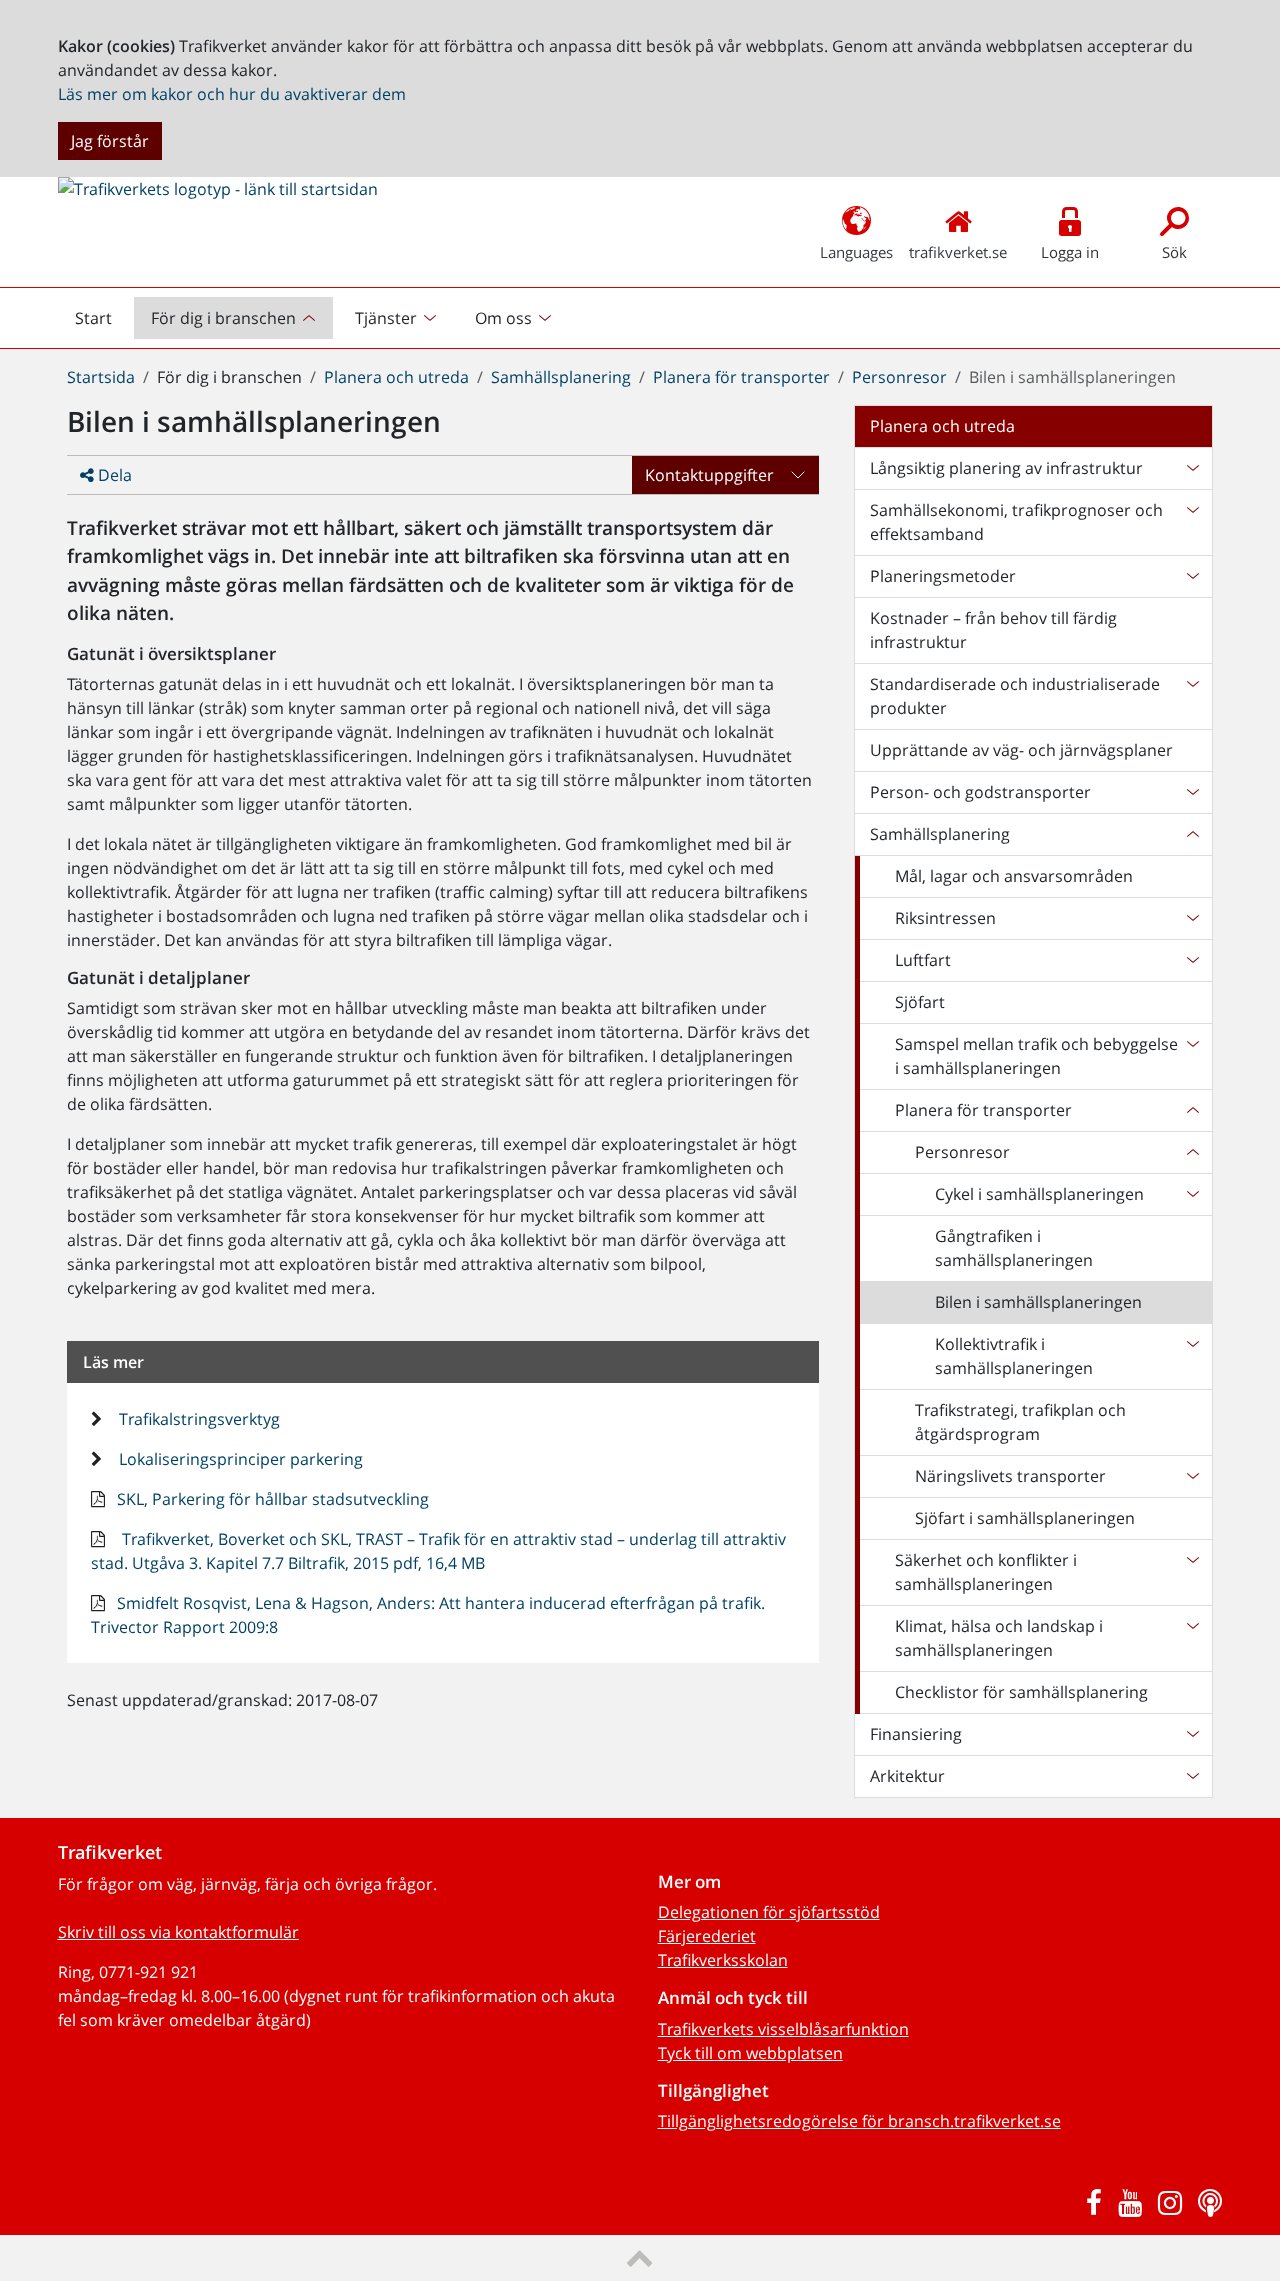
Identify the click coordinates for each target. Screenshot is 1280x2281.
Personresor (899, 377)
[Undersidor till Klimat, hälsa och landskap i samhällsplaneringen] (1192, 1638)
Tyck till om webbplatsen (750, 2053)
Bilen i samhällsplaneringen (1038, 1302)
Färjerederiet (707, 1936)
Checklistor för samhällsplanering (1021, 1692)
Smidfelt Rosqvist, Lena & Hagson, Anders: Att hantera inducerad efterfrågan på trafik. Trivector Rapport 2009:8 (428, 1615)
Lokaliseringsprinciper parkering (239, 1459)
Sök (1174, 252)
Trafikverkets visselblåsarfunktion (783, 2029)
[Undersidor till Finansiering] (1192, 1734)
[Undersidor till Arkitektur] (1192, 1776)
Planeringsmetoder (943, 576)
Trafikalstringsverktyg (197, 1419)
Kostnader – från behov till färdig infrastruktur (993, 630)
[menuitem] (235, 318)
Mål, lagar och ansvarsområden (1014, 876)
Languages (856, 252)
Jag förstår (110, 141)
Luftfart (923, 960)
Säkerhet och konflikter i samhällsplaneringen (986, 1572)
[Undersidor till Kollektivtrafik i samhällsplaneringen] (1192, 1356)
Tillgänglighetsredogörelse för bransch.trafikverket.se (859, 2121)
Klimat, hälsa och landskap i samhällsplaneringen (999, 1638)
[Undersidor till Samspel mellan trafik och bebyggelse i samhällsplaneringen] (1192, 1056)
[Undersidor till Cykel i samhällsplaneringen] (1192, 1194)
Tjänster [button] (386, 318)
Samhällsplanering (561, 377)
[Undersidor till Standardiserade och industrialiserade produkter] (1192, 696)
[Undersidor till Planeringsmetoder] (1192, 576)
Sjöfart (920, 1002)
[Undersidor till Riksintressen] (1192, 918)
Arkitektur (907, 1776)
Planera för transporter (741, 377)
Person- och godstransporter (980, 792)
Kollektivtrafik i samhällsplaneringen (1014, 1356)
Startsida (101, 377)
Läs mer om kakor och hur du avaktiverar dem (232, 94)
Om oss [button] (503, 318)
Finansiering (916, 1734)
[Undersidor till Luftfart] (1192, 960)
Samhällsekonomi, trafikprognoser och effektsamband (1016, 522)
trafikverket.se (958, 252)
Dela (113, 475)
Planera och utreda (396, 377)
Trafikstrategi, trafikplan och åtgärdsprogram (1020, 1422)
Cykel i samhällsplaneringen (1039, 1194)
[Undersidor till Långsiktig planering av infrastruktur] (1192, 468)
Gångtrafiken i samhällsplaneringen (1014, 1248)
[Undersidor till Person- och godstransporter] (1192, 792)
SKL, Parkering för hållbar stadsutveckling (271, 1499)
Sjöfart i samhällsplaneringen (1025, 1518)
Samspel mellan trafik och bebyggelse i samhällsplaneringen (1036, 1056)
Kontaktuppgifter (709, 475)
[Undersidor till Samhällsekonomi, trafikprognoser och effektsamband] (1192, 522)
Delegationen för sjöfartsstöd (769, 1912)
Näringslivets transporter (1010, 1476)
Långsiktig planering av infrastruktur (1006, 468)
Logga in (1070, 252)
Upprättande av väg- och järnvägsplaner (1021, 750)
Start (102, 323)
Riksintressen (945, 918)
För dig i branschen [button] (223, 318)
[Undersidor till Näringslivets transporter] (1192, 1476)
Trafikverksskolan (723, 1960)
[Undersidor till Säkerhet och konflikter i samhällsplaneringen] (1192, 1572)
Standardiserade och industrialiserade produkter (1015, 696)
